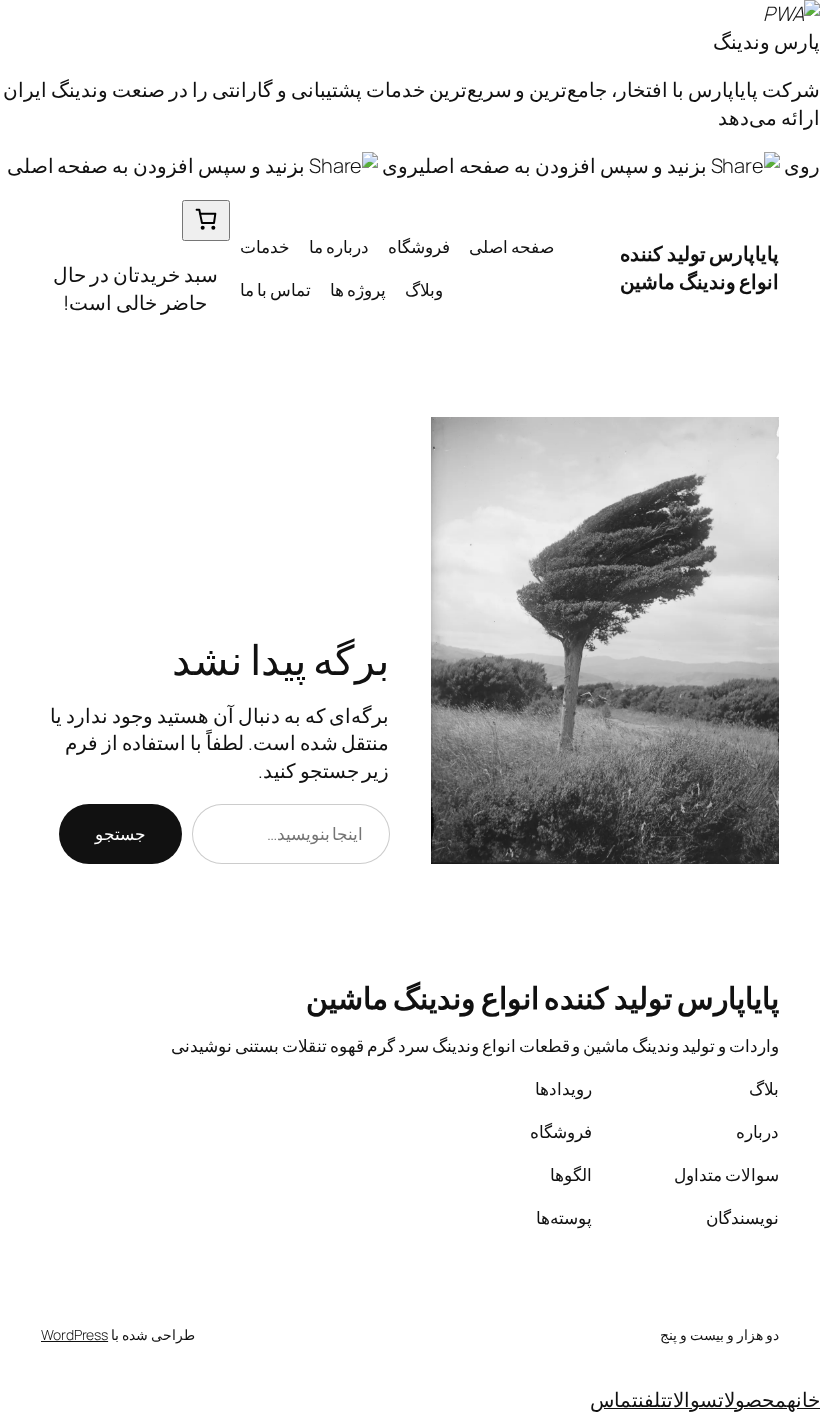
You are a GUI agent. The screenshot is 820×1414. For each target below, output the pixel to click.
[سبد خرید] (206, 220)
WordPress (74, 1334)
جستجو (120, 833)
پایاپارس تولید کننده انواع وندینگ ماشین (699, 267)
